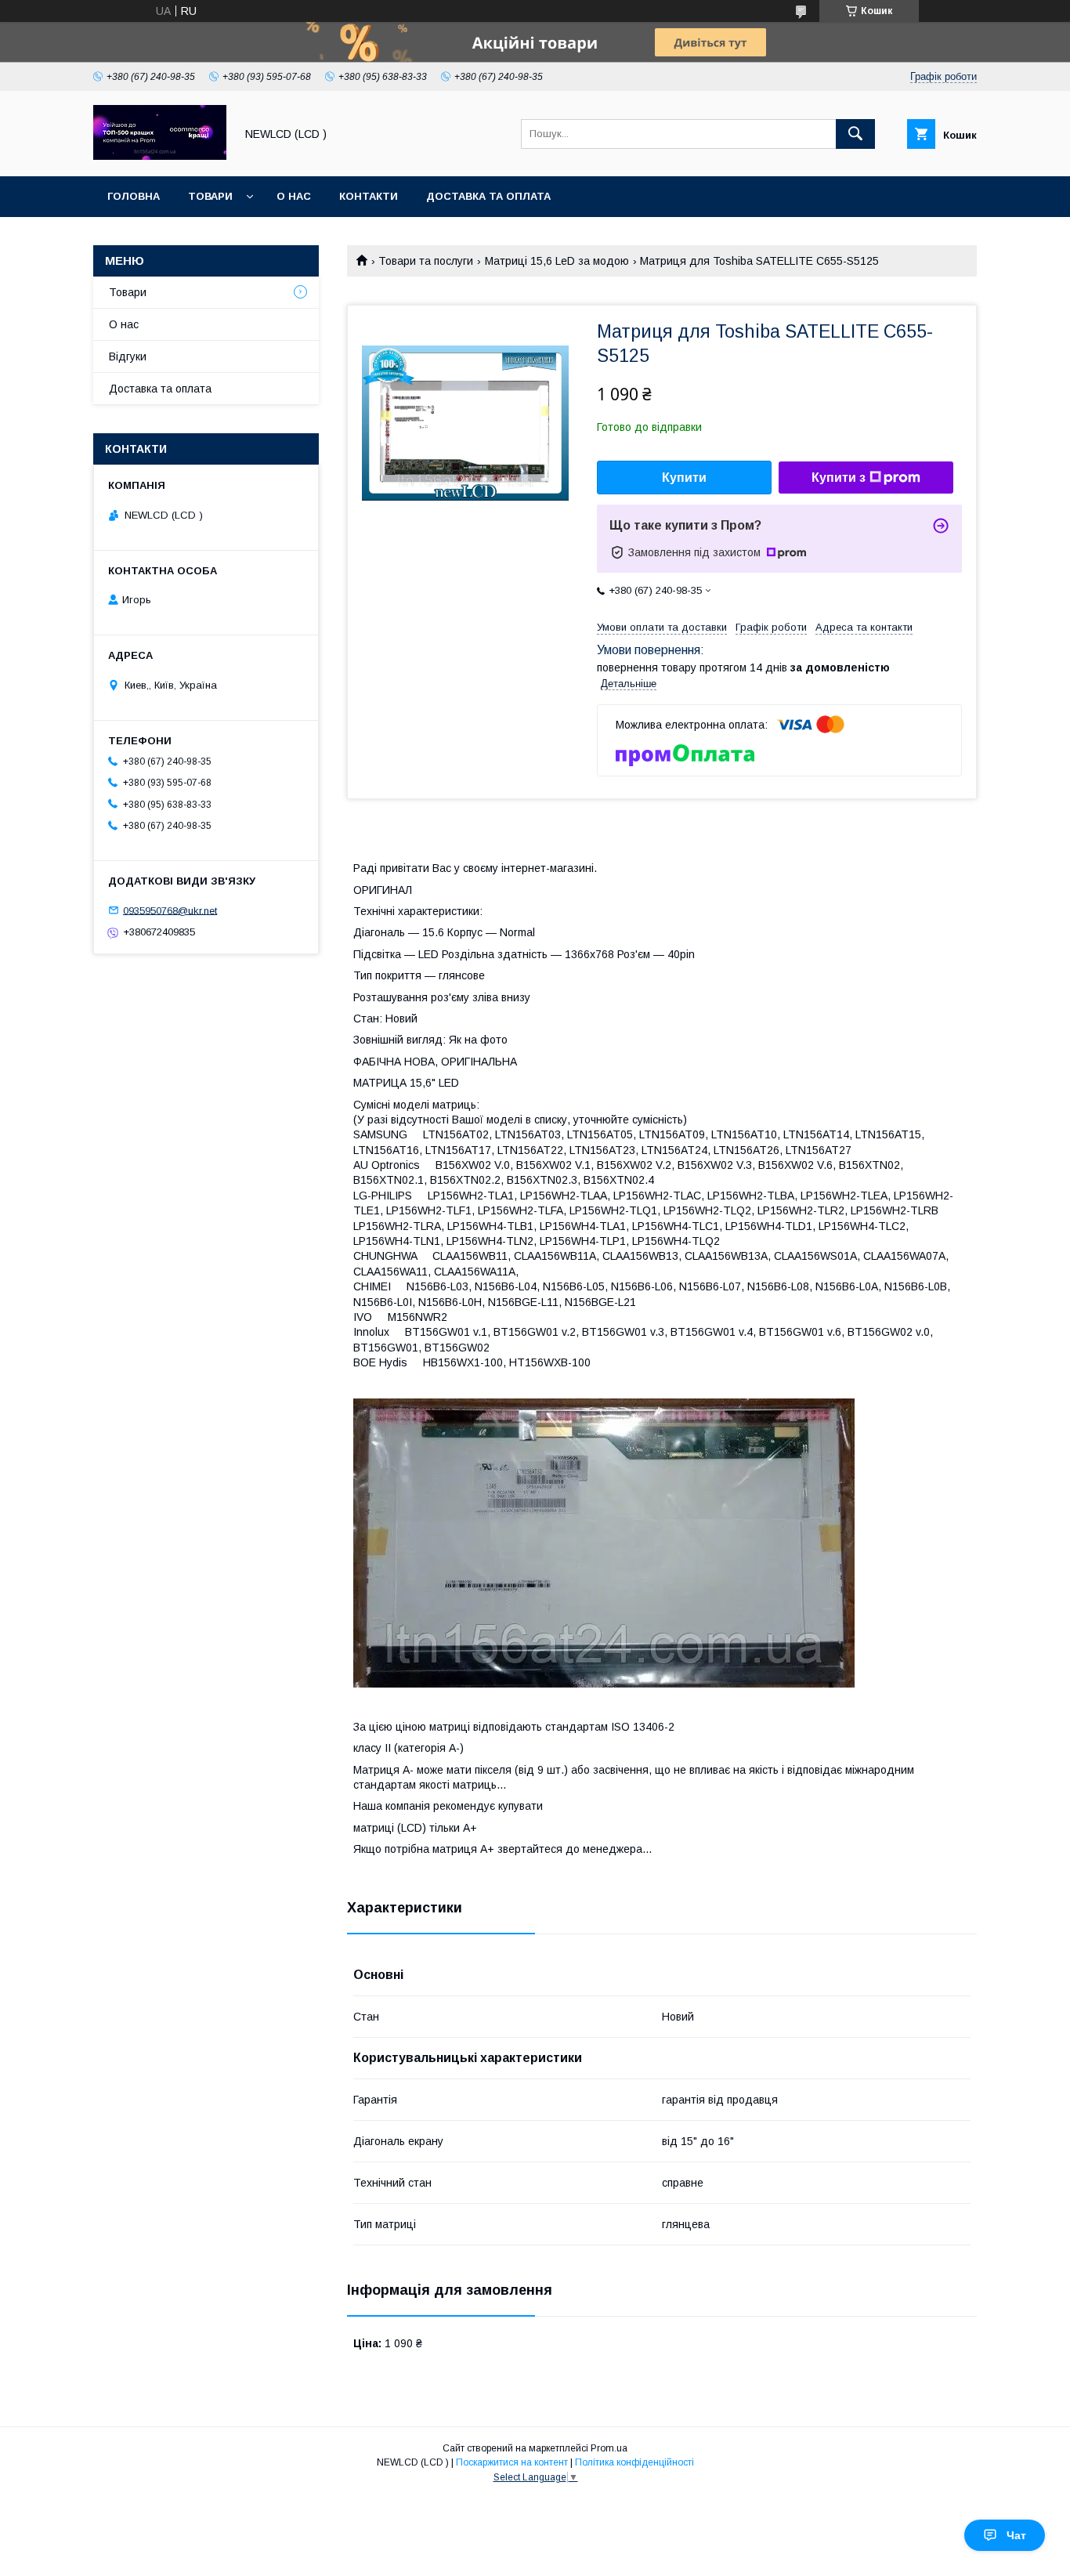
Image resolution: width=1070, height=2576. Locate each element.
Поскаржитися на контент (512, 2462)
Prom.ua (609, 2448)
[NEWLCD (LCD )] (160, 156)
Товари (210, 196)
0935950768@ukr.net (170, 910)
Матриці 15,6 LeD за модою (557, 261)
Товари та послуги (426, 261)
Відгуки (128, 356)
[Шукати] (855, 134)
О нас (294, 196)
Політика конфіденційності (634, 2462)
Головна (134, 196)
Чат (1016, 2535)
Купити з (839, 478)
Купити (684, 478)
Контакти (369, 196)
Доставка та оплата (488, 196)
